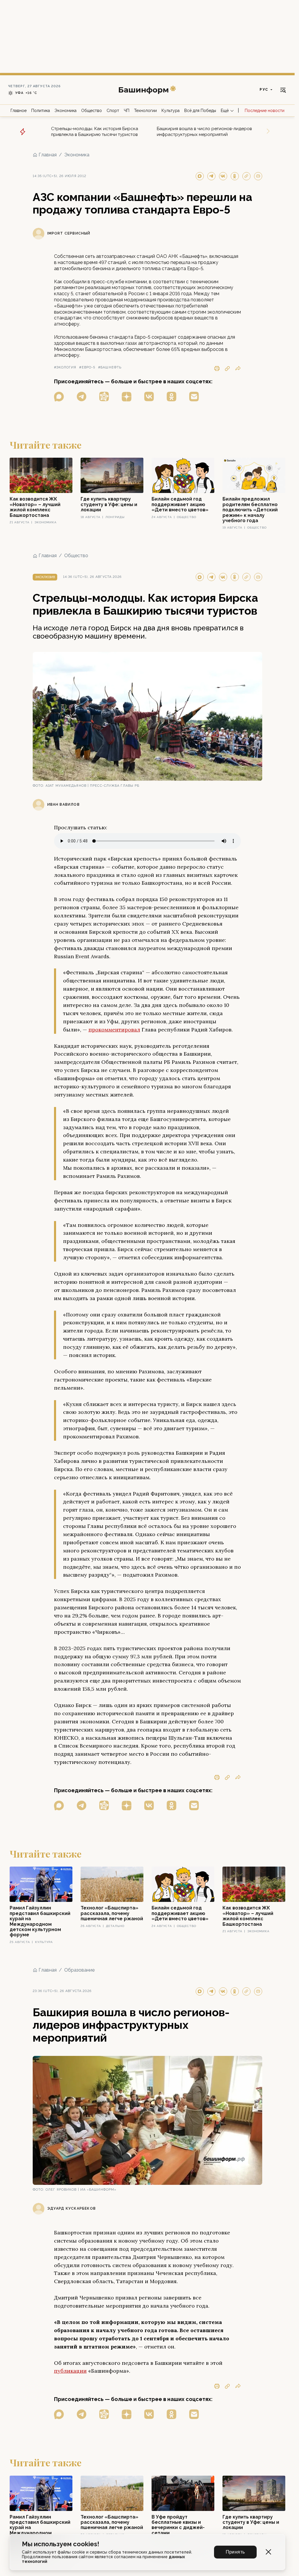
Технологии (145, 111)
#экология (65, 367)
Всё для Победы (200, 111)
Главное (19, 111)
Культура (171, 111)
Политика (41, 111)
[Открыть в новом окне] (59, 397)
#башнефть (110, 367)
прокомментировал (114, 1030)
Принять (235, 2552)
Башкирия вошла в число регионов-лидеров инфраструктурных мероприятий (204, 132)
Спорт (113, 111)
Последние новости (265, 111)
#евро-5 (87, 367)
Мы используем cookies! (61, 2544)
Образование (79, 1970)
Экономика (66, 111)
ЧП (127, 111)
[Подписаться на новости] (194, 397)
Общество (92, 111)
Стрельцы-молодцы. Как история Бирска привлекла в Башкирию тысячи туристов (95, 132)
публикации (70, 2371)
